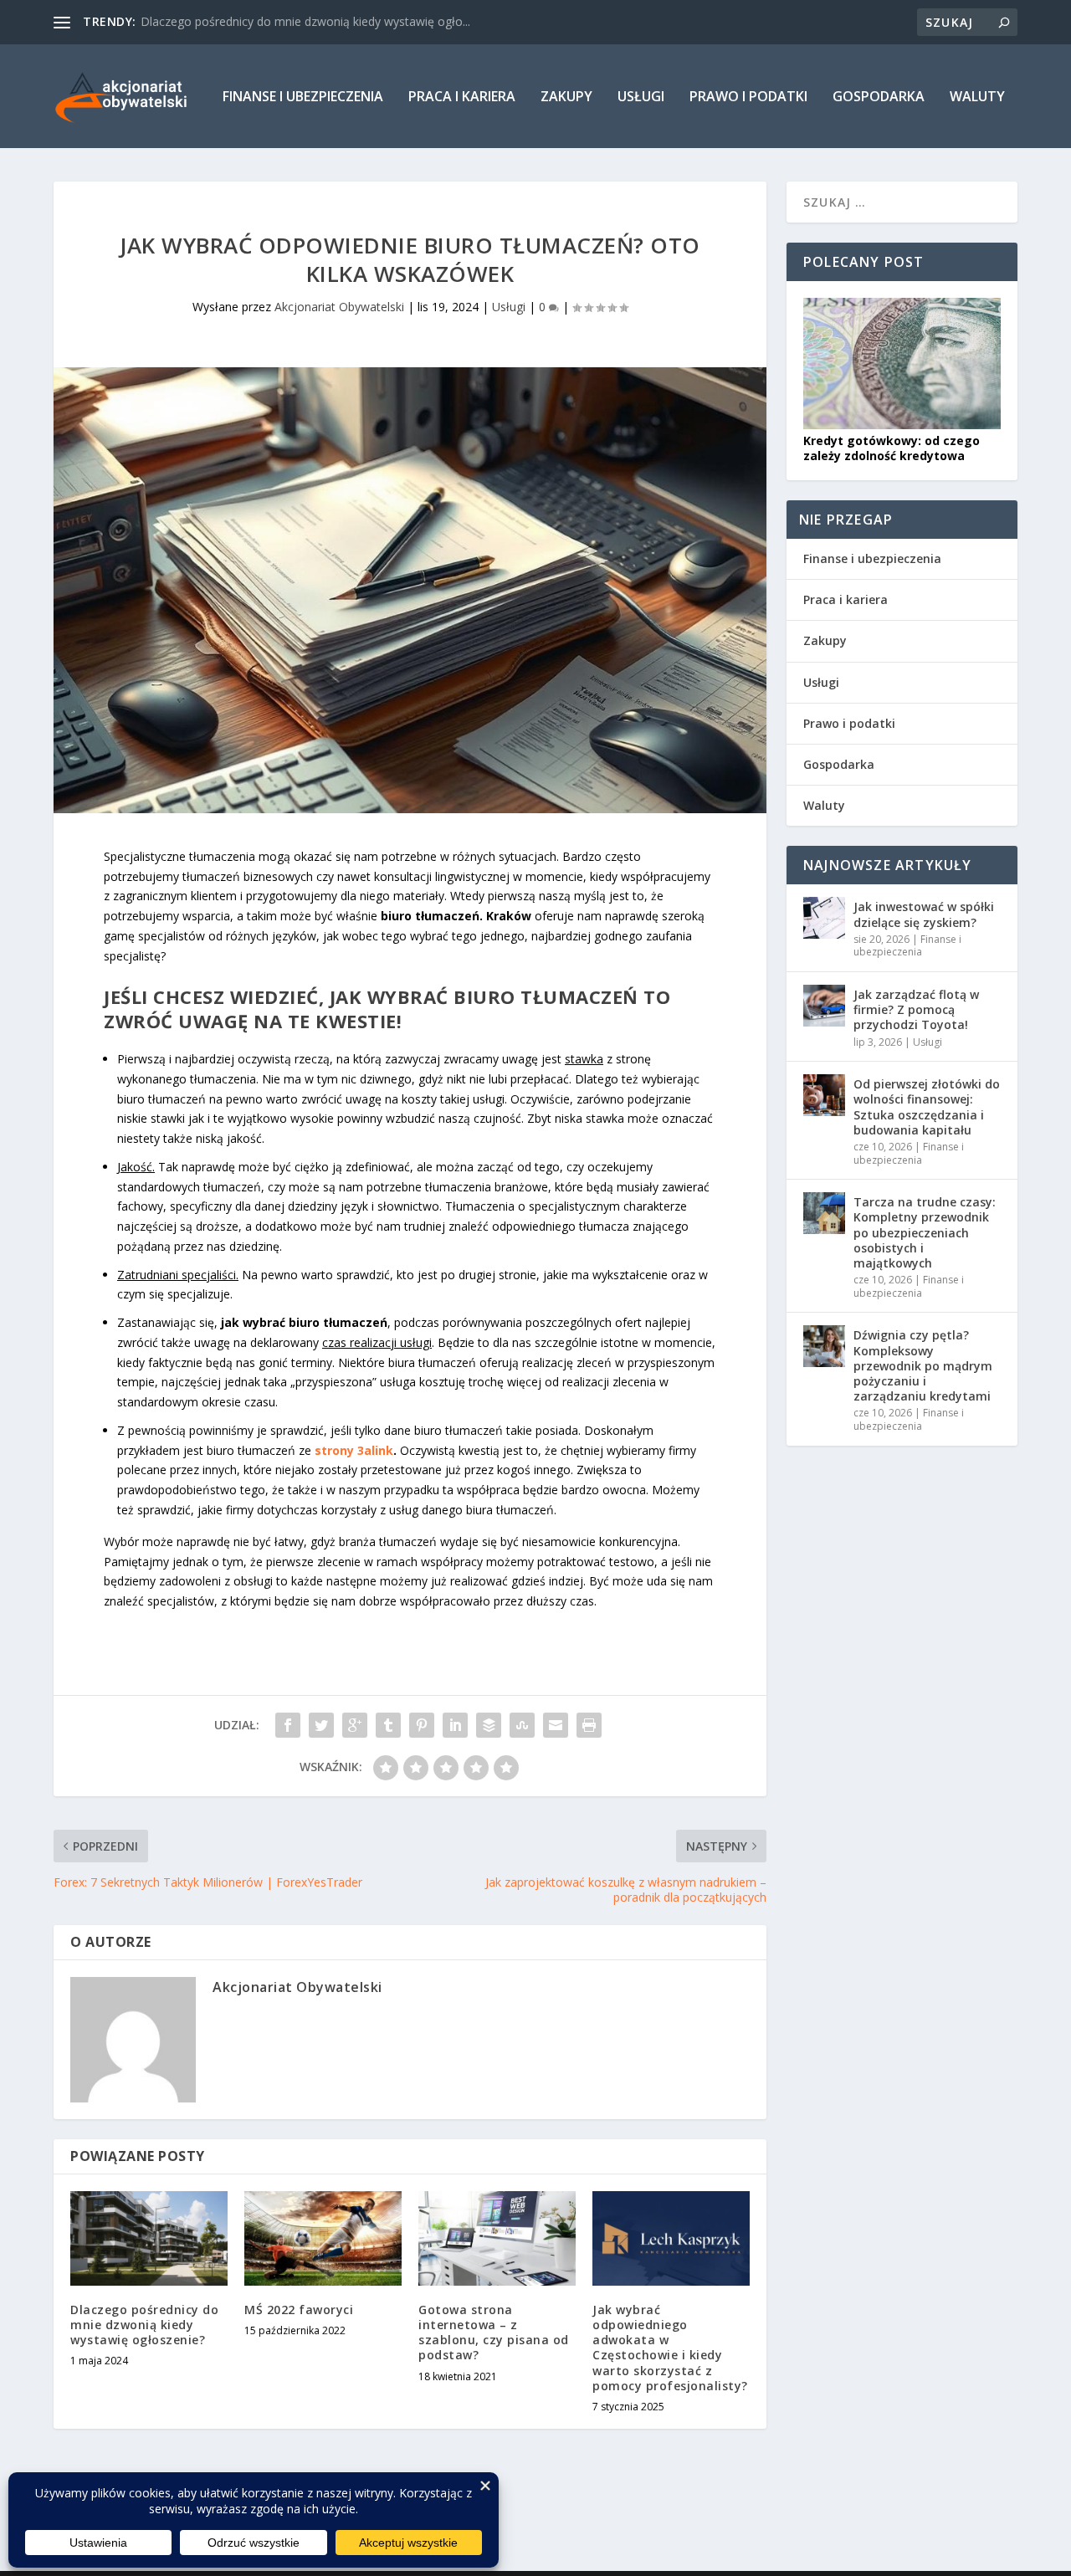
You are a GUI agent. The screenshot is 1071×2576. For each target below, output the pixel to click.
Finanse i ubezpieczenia (303, 97)
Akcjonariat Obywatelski (339, 307)
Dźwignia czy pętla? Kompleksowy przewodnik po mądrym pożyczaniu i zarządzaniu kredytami (923, 1365)
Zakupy (566, 97)
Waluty (977, 97)
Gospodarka (879, 97)
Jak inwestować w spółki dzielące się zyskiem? (924, 914)
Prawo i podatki (748, 97)
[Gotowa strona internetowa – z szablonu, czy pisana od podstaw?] (497, 2238)
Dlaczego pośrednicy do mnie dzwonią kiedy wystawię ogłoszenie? (144, 2325)
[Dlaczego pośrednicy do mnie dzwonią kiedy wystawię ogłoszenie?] (149, 2238)
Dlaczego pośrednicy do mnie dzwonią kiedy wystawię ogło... (305, 21)
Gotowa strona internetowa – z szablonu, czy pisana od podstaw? (494, 2333)
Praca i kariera (462, 97)
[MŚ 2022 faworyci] (323, 2238)
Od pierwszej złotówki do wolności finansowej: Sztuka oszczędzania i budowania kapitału (927, 1107)
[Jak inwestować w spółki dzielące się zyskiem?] (824, 918)
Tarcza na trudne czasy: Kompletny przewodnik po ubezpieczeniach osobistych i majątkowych (925, 1232)
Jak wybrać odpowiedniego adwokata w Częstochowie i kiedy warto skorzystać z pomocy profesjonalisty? (670, 2348)
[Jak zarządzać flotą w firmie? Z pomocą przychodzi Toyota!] (824, 1006)
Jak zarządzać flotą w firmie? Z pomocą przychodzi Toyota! (916, 1009)
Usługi (641, 97)
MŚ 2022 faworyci (299, 2310)
